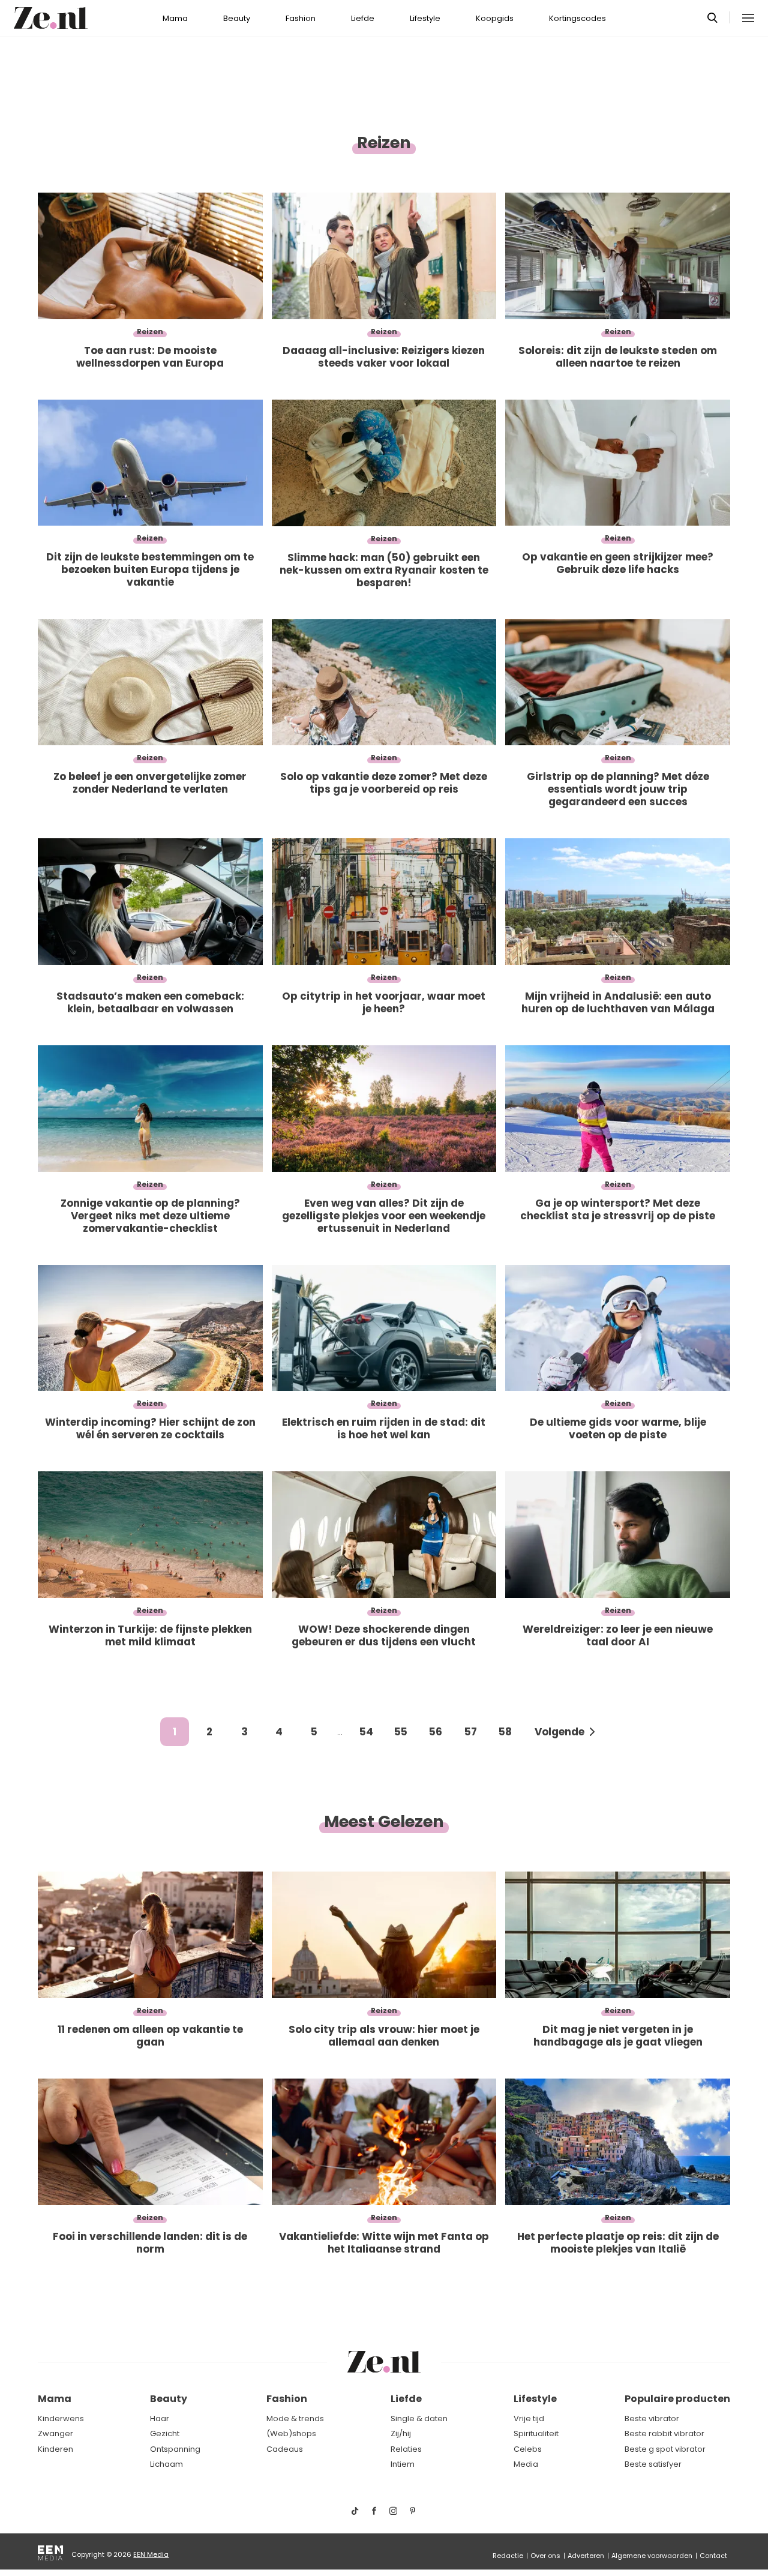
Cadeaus (285, 2449)
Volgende (559, 1732)
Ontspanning (175, 2449)
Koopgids (495, 18)
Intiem (403, 2464)
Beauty (237, 18)
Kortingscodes (577, 18)
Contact (713, 2556)
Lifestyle (425, 18)
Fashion (301, 18)
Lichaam (166, 2464)
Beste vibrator (652, 2418)
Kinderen (55, 2449)
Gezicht (165, 2433)
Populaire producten (677, 2399)
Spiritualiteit (536, 2433)
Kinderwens (61, 2418)
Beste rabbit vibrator (664, 2433)
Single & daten (419, 2418)
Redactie (508, 2556)
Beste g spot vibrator (665, 2449)
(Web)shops (291, 2433)
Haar (160, 2418)
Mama (175, 18)
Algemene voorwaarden (652, 2556)
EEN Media (151, 2554)
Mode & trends (295, 2418)
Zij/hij (401, 2433)
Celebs (528, 2449)
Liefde (363, 18)
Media (526, 2464)
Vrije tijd (529, 2418)
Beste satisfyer (653, 2464)
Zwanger (55, 2433)
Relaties (406, 2449)
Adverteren (586, 2556)
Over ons (545, 2556)
